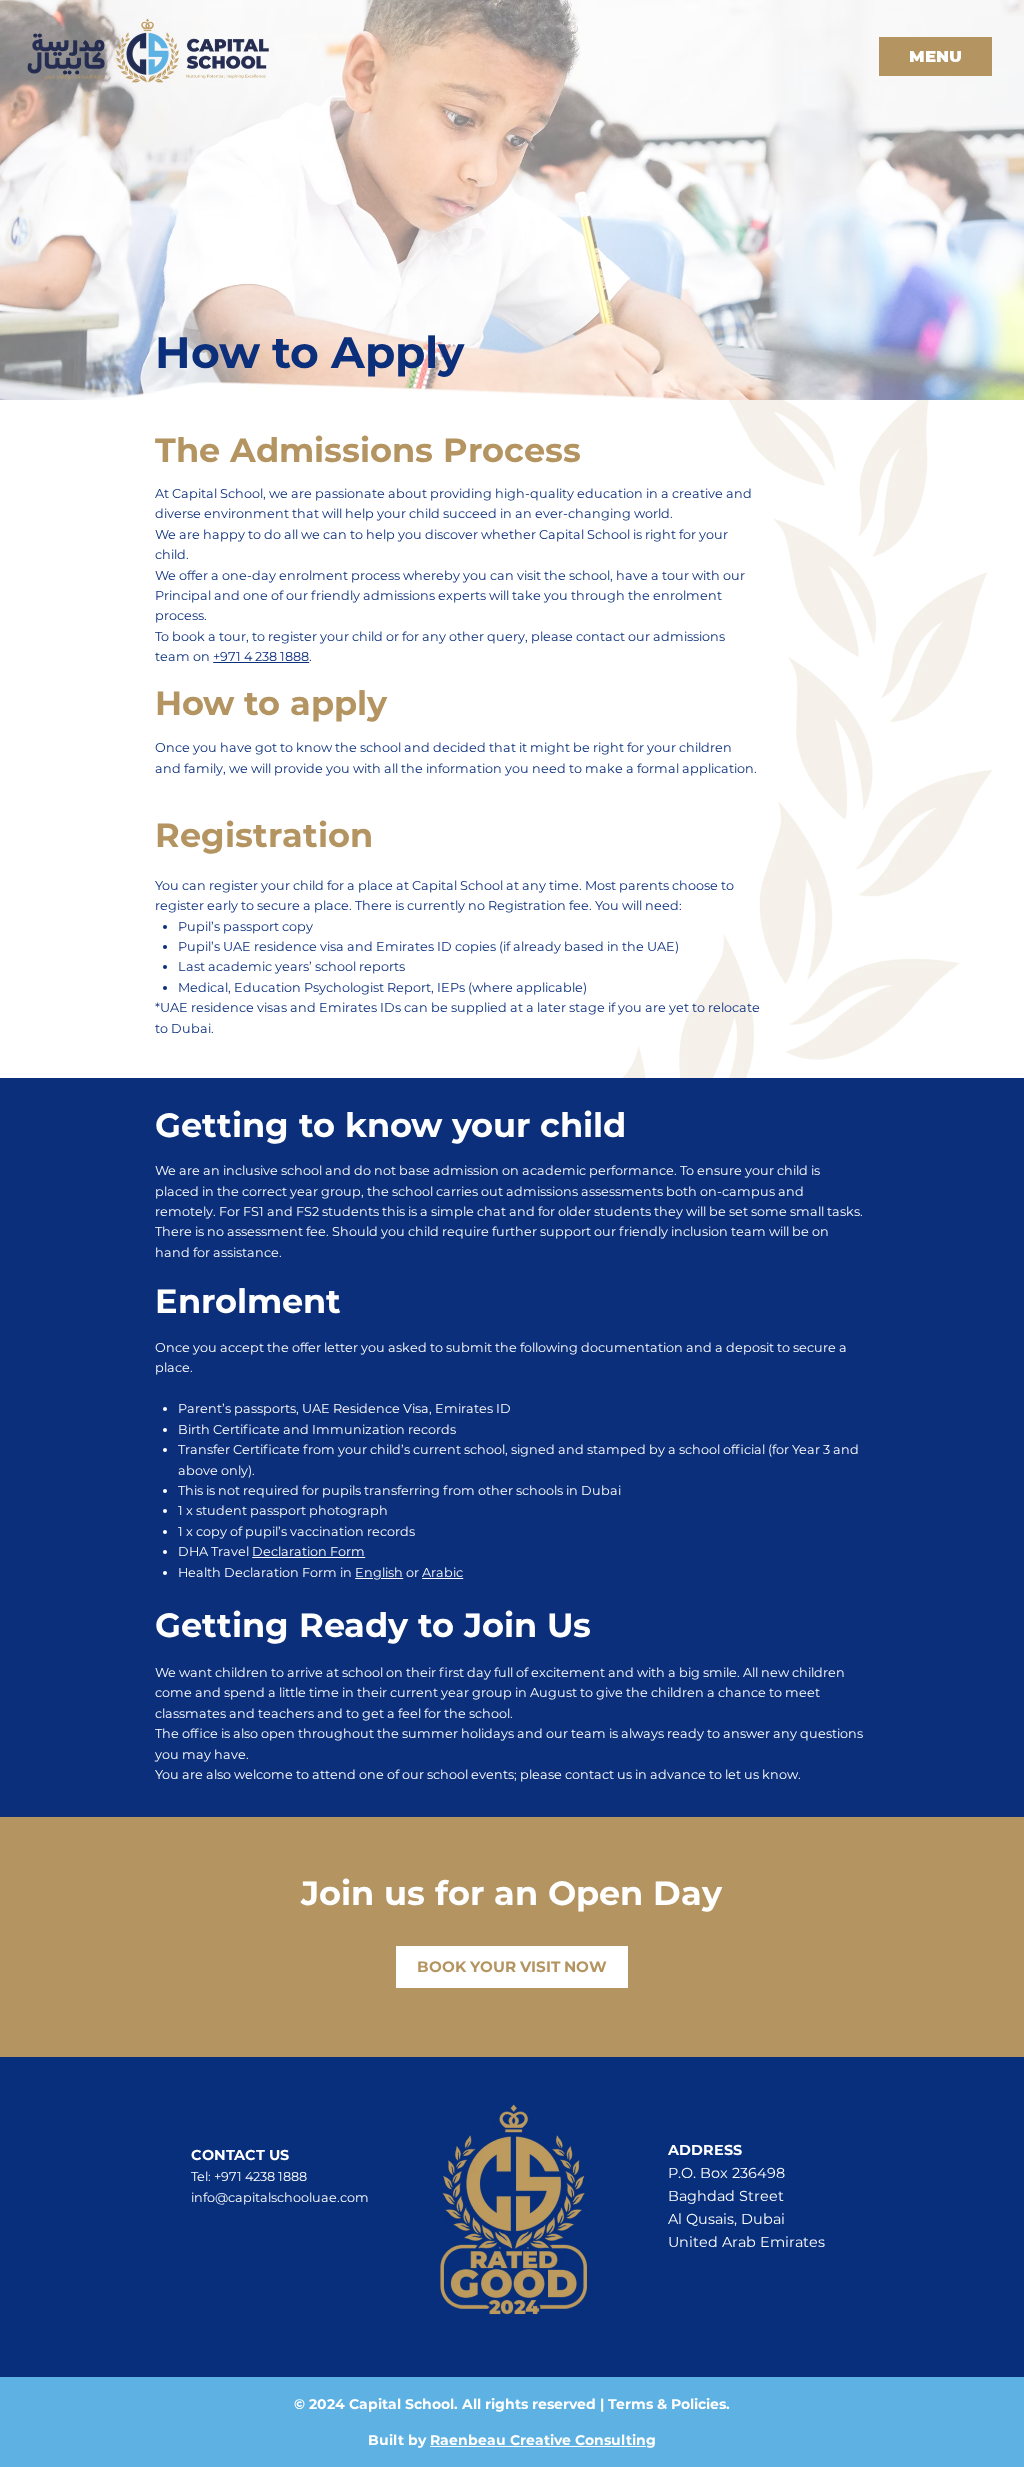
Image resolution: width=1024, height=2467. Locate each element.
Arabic (442, 1572)
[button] (935, 56)
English (379, 1572)
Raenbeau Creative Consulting (543, 2440)
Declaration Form (308, 1551)
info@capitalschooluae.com (280, 2197)
